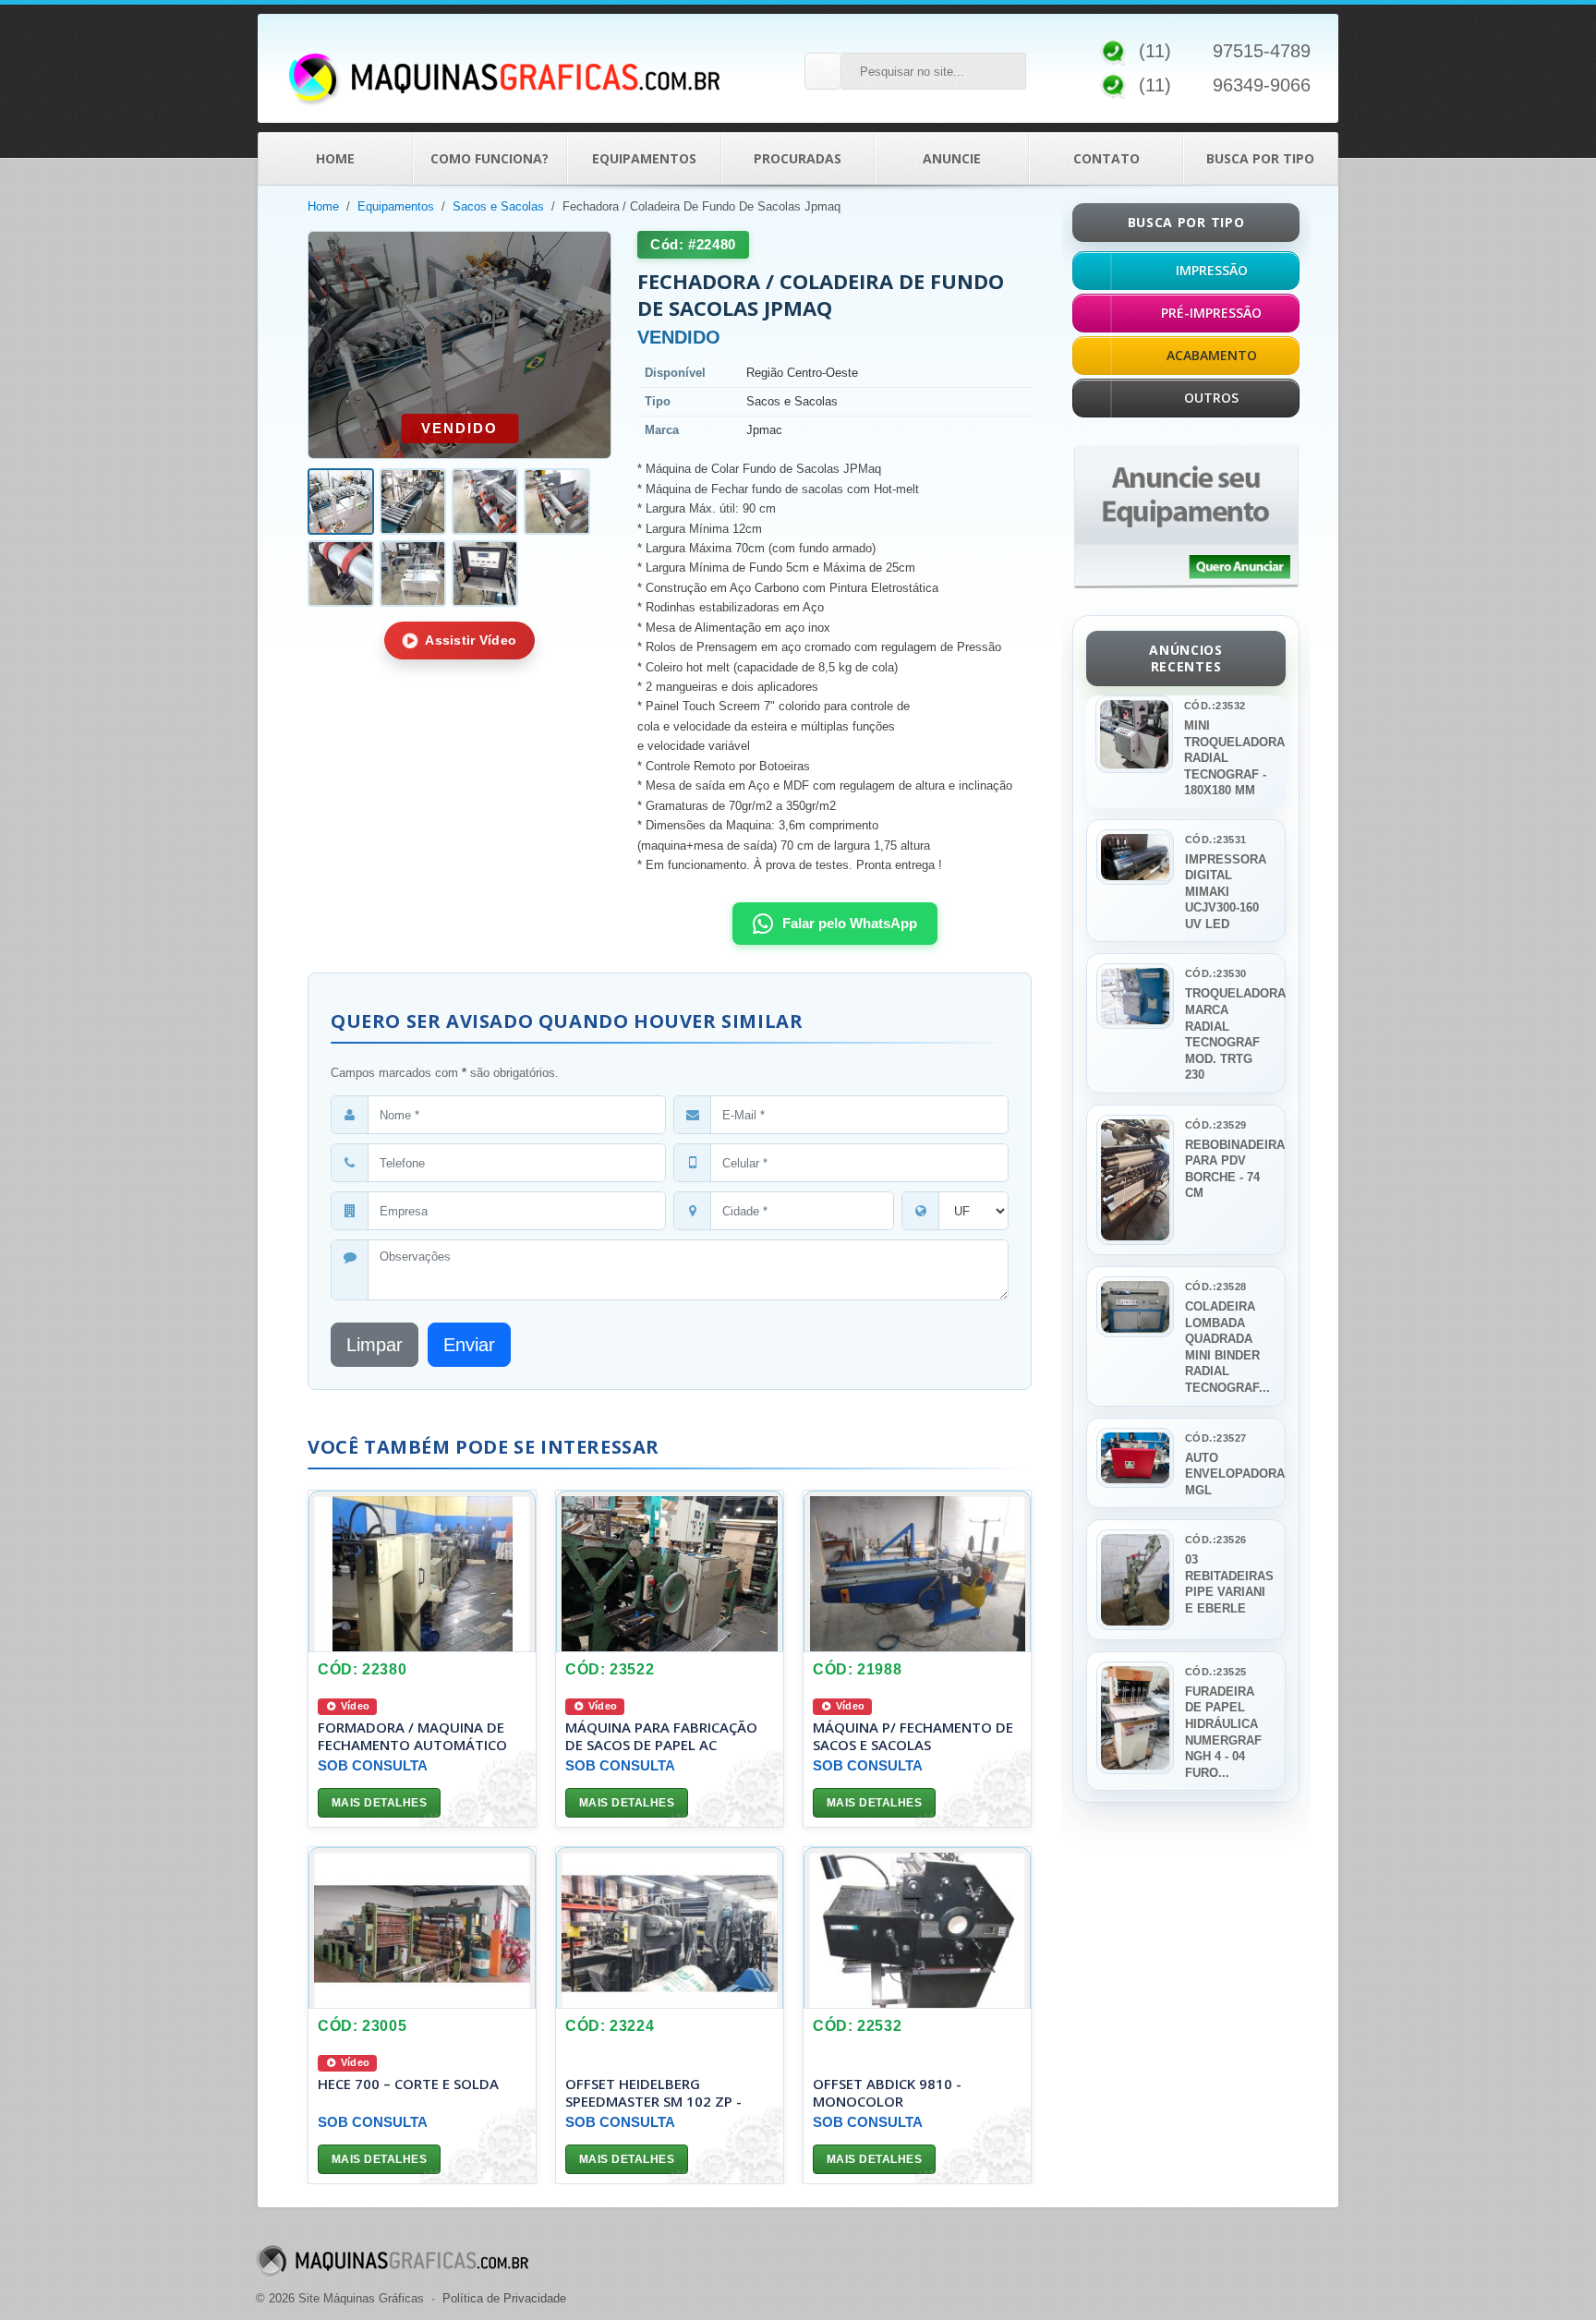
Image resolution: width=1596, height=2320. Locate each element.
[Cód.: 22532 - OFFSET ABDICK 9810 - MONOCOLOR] (917, 1928)
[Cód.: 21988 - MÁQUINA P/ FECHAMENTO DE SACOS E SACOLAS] (917, 1571)
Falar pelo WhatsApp (850, 923)
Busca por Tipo (1260, 158)
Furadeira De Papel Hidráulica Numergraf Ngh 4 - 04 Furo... (1223, 1732)
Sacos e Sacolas (498, 206)
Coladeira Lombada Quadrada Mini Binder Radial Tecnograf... (1227, 1347)
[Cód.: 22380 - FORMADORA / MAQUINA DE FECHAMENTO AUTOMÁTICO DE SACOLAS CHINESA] (422, 1571)
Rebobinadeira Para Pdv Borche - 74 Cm (1229, 1169)
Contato (1106, 158)
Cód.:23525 (1215, 1672)
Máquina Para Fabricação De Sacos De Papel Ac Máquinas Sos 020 (661, 1744)
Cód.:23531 (1215, 840)
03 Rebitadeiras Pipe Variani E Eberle (1229, 1584)
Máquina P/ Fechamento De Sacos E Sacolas (913, 1735)
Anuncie (952, 158)
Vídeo (354, 1706)
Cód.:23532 (1215, 706)
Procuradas (798, 158)
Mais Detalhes (379, 1803)
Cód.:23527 (1215, 1438)
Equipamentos (644, 158)
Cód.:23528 (1215, 1287)
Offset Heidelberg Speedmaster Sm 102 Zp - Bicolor (653, 2100)
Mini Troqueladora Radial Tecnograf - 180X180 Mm (1229, 758)
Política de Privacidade (504, 2298)
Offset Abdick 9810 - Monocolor (887, 2092)
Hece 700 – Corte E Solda (408, 2084)
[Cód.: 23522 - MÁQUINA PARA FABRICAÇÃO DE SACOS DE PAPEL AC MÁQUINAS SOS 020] (670, 1571)
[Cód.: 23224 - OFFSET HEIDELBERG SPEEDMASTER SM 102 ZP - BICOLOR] (670, 1928)
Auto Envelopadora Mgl (1229, 1474)
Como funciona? (490, 158)
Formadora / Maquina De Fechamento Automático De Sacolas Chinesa (412, 1744)
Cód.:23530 (1215, 973)
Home (335, 158)
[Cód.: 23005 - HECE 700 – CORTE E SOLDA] (422, 1928)
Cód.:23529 (1215, 1125)
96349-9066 (1262, 85)
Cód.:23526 (1215, 1540)
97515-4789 (1262, 51)
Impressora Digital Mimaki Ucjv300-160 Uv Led (1226, 892)
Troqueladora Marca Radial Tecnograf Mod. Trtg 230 (1229, 1034)
